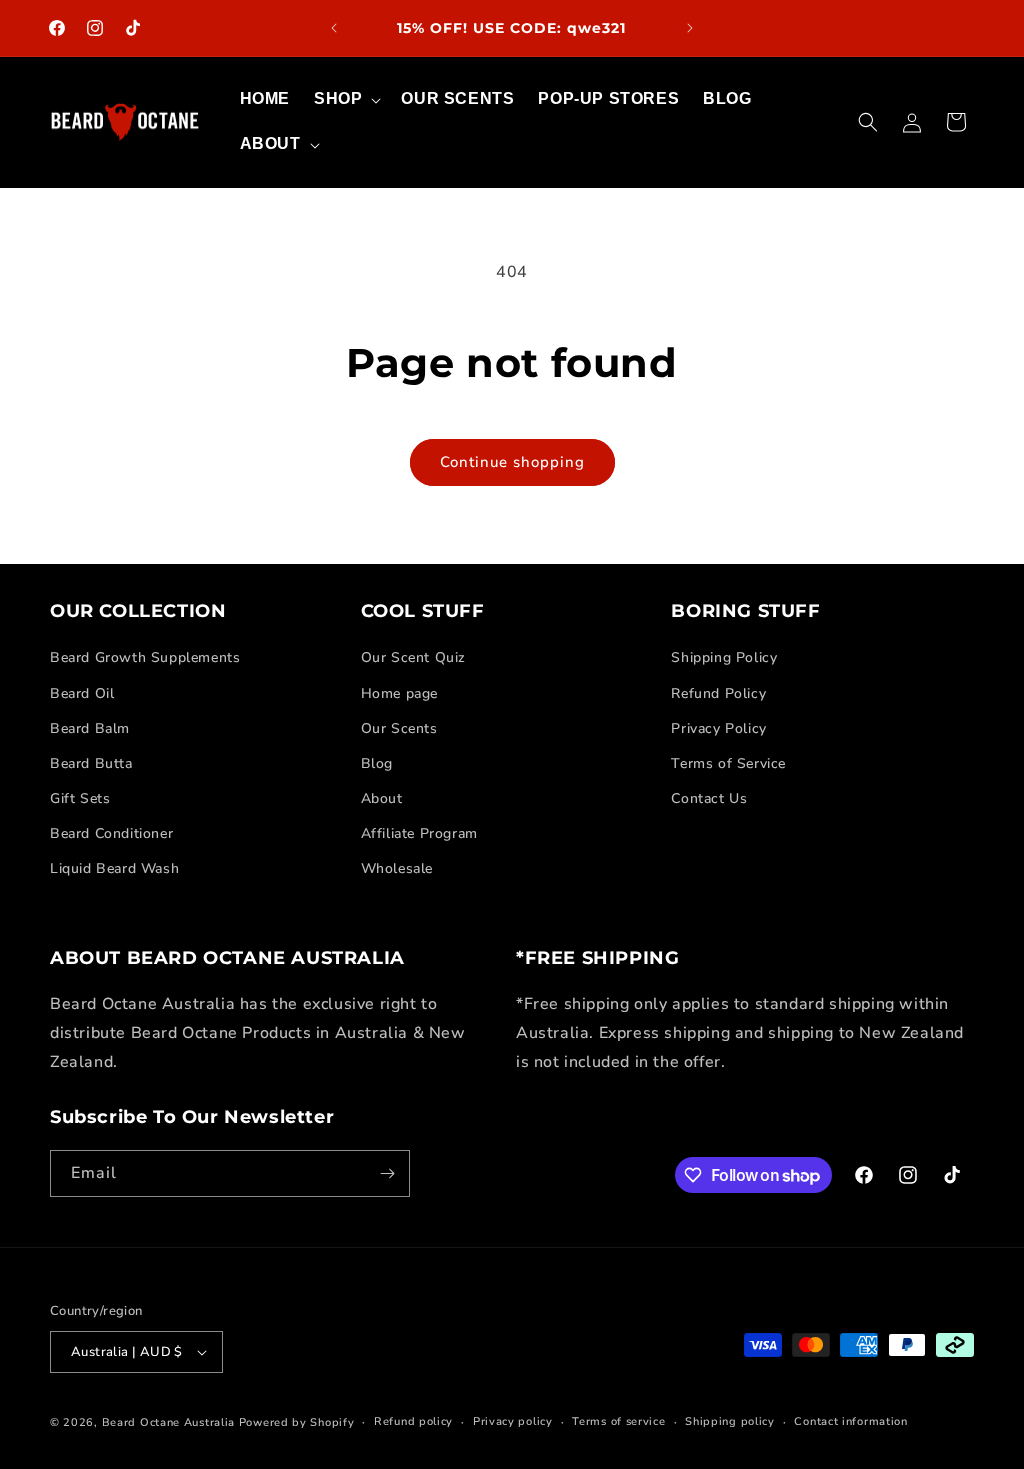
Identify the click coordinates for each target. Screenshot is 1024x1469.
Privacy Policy (718, 728)
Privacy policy (513, 1421)
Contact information (850, 1421)
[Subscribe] (387, 1173)
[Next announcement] (690, 28)
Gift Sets (80, 798)
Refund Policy (718, 693)
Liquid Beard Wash (114, 868)
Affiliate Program (419, 833)
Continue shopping (512, 462)
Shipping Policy (724, 657)
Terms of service (618, 1421)
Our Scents (399, 728)
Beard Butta (91, 763)
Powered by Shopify (297, 1422)
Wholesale (397, 868)
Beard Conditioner (111, 833)
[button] (345, 99)
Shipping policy (730, 1421)
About (382, 798)
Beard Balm (90, 728)
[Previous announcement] (334, 28)
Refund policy (413, 1421)
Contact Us (709, 798)
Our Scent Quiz (413, 657)
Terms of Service (728, 763)
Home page (399, 693)
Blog (377, 763)
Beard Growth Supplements (145, 657)
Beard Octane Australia (168, 1422)
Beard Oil (82, 693)
